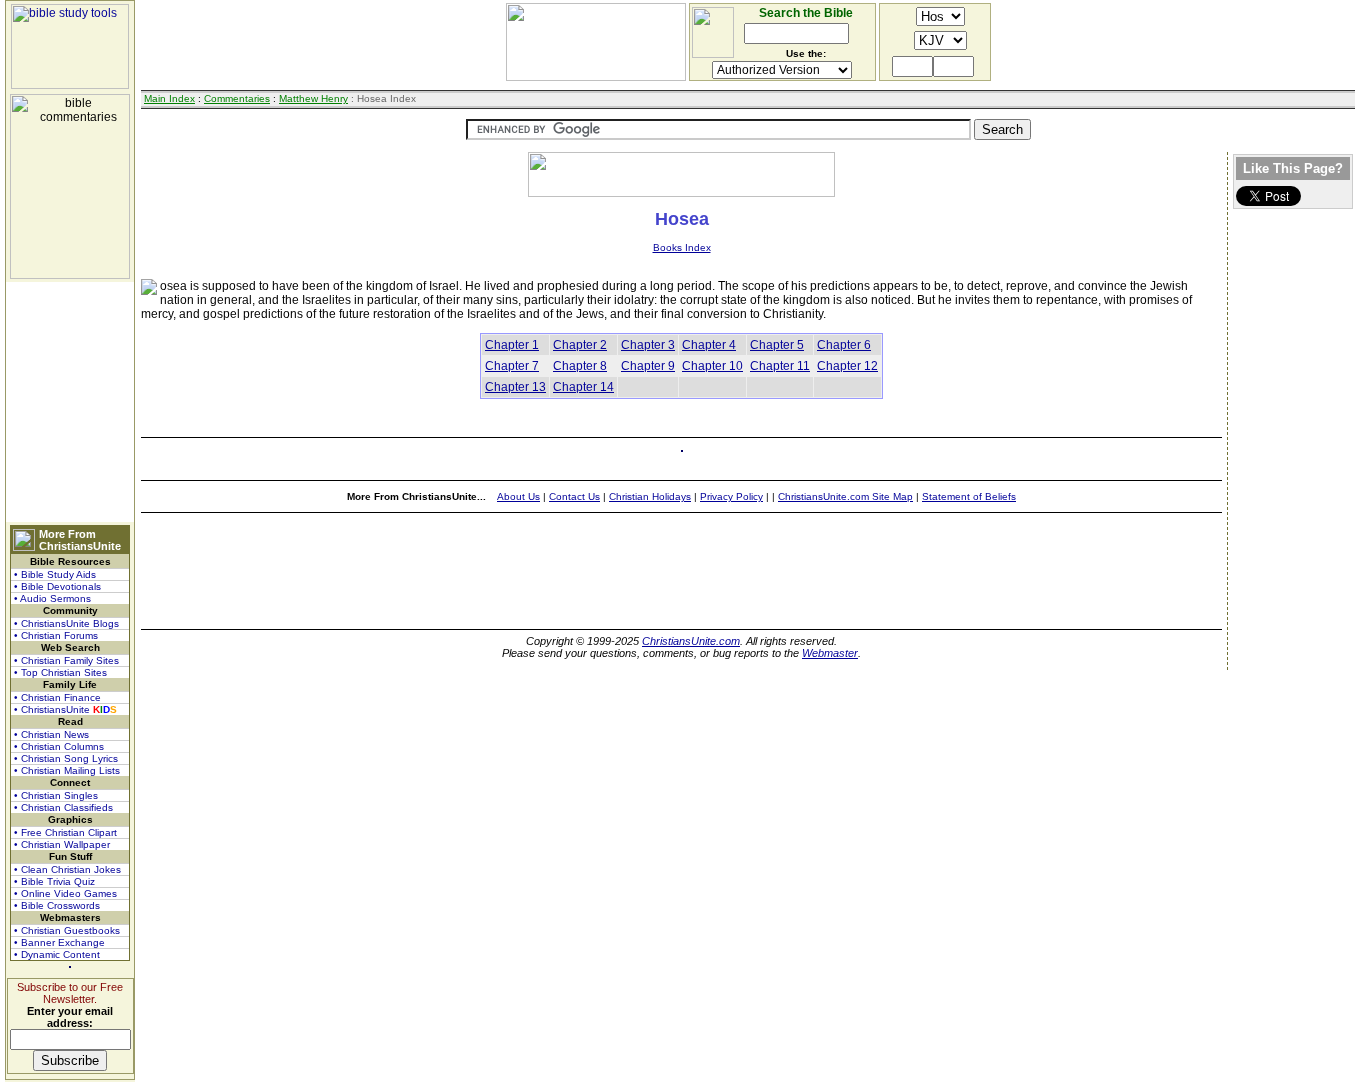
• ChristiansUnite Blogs (66, 623)
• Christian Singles (56, 795)
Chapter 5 (777, 345)
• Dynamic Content (57, 954)
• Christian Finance (57, 697)
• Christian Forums (56, 635)
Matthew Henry (313, 98)
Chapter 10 (712, 366)
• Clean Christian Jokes (67, 869)
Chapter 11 (780, 366)
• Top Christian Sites (60, 672)
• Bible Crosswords (57, 905)
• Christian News (51, 734)
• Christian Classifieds (63, 807)
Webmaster (830, 653)
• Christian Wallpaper (62, 844)
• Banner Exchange (59, 942)
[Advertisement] (70, 402)
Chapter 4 (709, 345)
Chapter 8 (580, 366)
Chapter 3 (648, 345)
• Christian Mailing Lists (67, 770)
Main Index (169, 98)
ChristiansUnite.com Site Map (845, 496)
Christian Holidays (650, 496)
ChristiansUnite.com (691, 641)
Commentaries (237, 98)
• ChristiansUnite (65, 709)
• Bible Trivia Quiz (54, 881)
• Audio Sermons (52, 598)
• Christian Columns (59, 746)
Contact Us (574, 496)
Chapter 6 (844, 345)
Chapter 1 (512, 345)
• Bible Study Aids (55, 574)
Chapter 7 (512, 366)
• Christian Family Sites (66, 660)
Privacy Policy (731, 496)
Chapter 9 (648, 366)
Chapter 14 (583, 387)
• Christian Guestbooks (67, 930)
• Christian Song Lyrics (66, 758)
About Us (518, 496)
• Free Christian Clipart (65, 832)
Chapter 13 (515, 387)
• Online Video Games (65, 893)
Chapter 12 (847, 366)
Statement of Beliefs (969, 496)
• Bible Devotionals (57, 586)
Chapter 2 (580, 345)
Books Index (682, 247)
